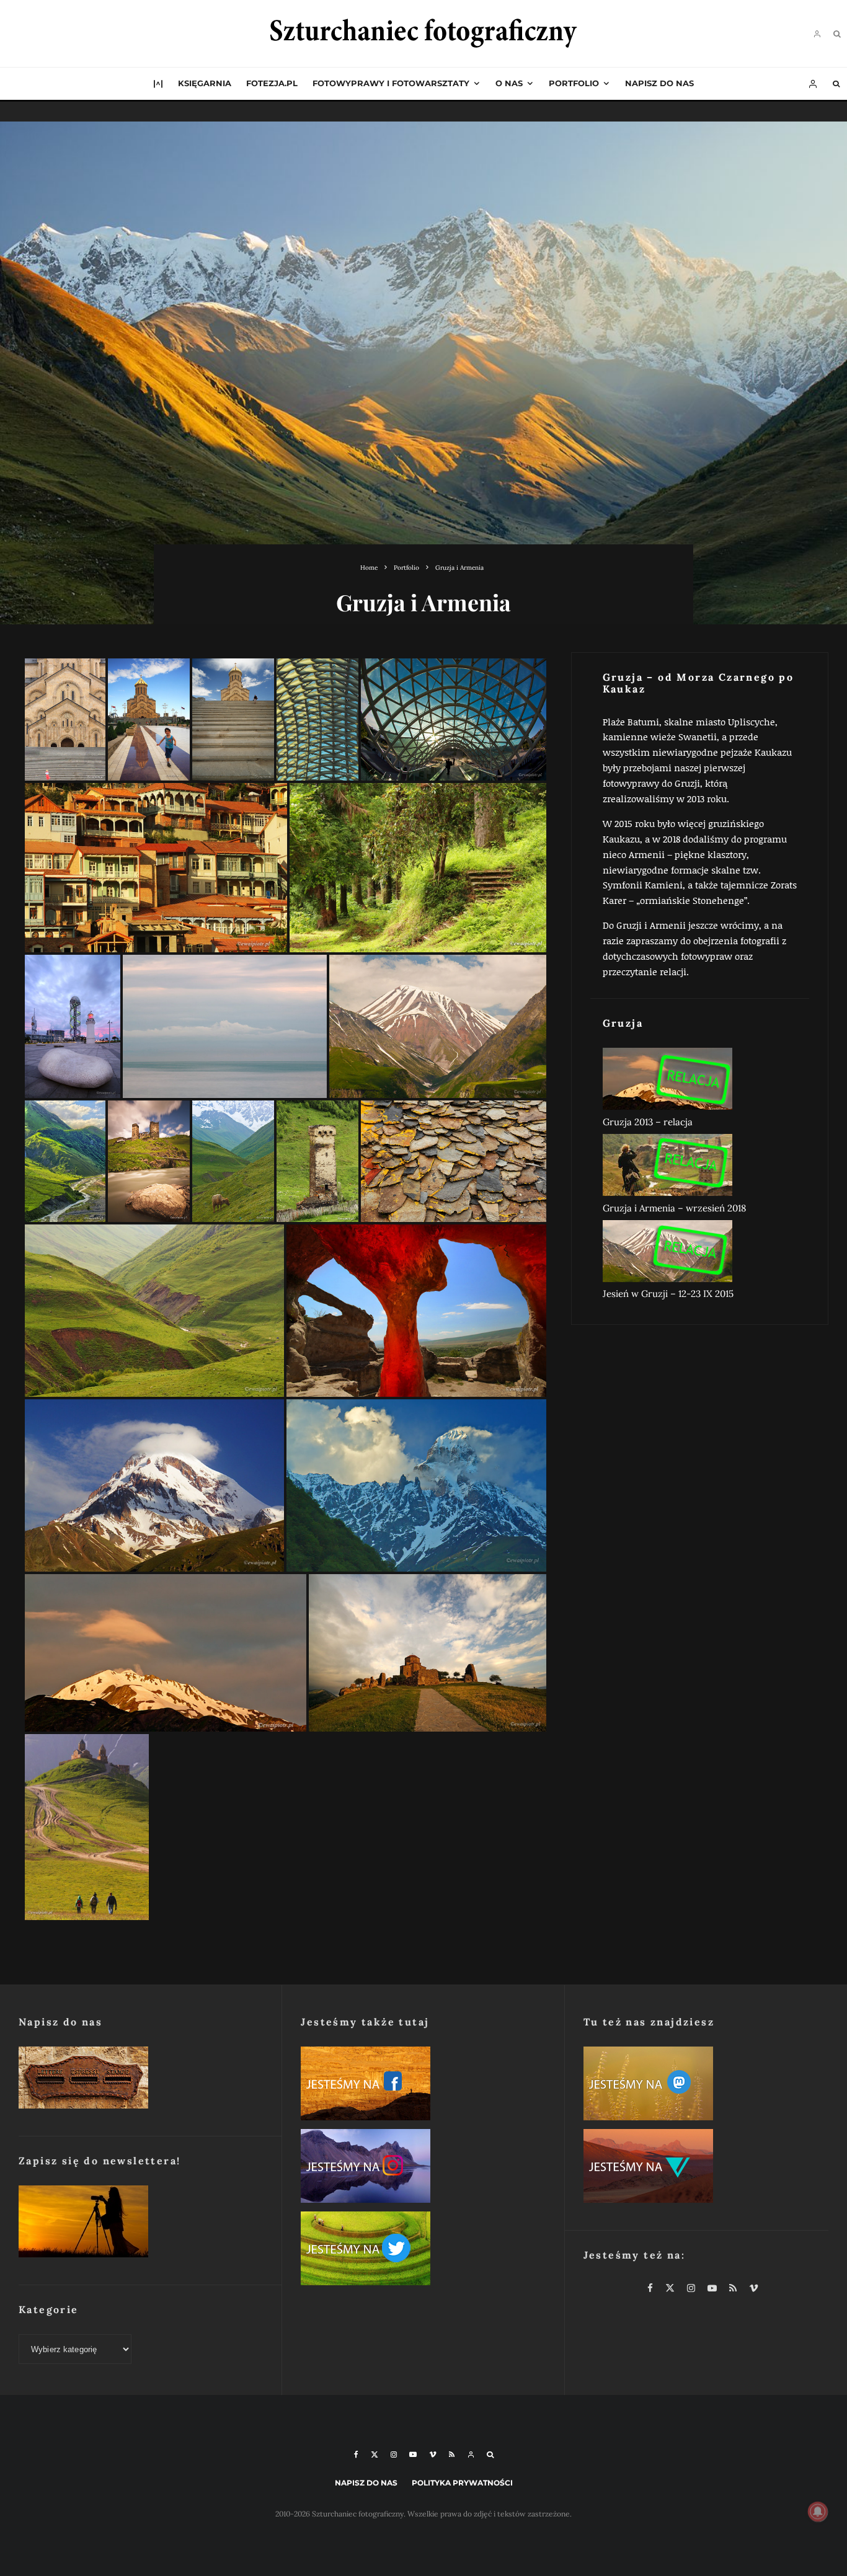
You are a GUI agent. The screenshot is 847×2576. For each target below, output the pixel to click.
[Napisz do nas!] (141, 2080)
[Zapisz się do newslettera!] (141, 2224)
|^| (158, 83)
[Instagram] (394, 2454)
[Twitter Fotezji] (423, 2251)
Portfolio (574, 83)
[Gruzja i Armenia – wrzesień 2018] (700, 1167)
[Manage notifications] (818, 2512)
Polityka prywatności (462, 2483)
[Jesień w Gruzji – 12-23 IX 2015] (700, 1254)
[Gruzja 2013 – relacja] (700, 1081)
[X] (375, 2454)
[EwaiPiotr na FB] (423, 2086)
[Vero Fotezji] (706, 2168)
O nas (509, 83)
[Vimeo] (433, 2454)
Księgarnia (205, 83)
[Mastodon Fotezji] (706, 2086)
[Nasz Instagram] (423, 2168)
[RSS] (452, 2454)
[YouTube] (413, 2454)
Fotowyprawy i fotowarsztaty (391, 83)
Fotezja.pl (272, 83)
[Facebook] (356, 2454)
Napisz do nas (659, 83)
